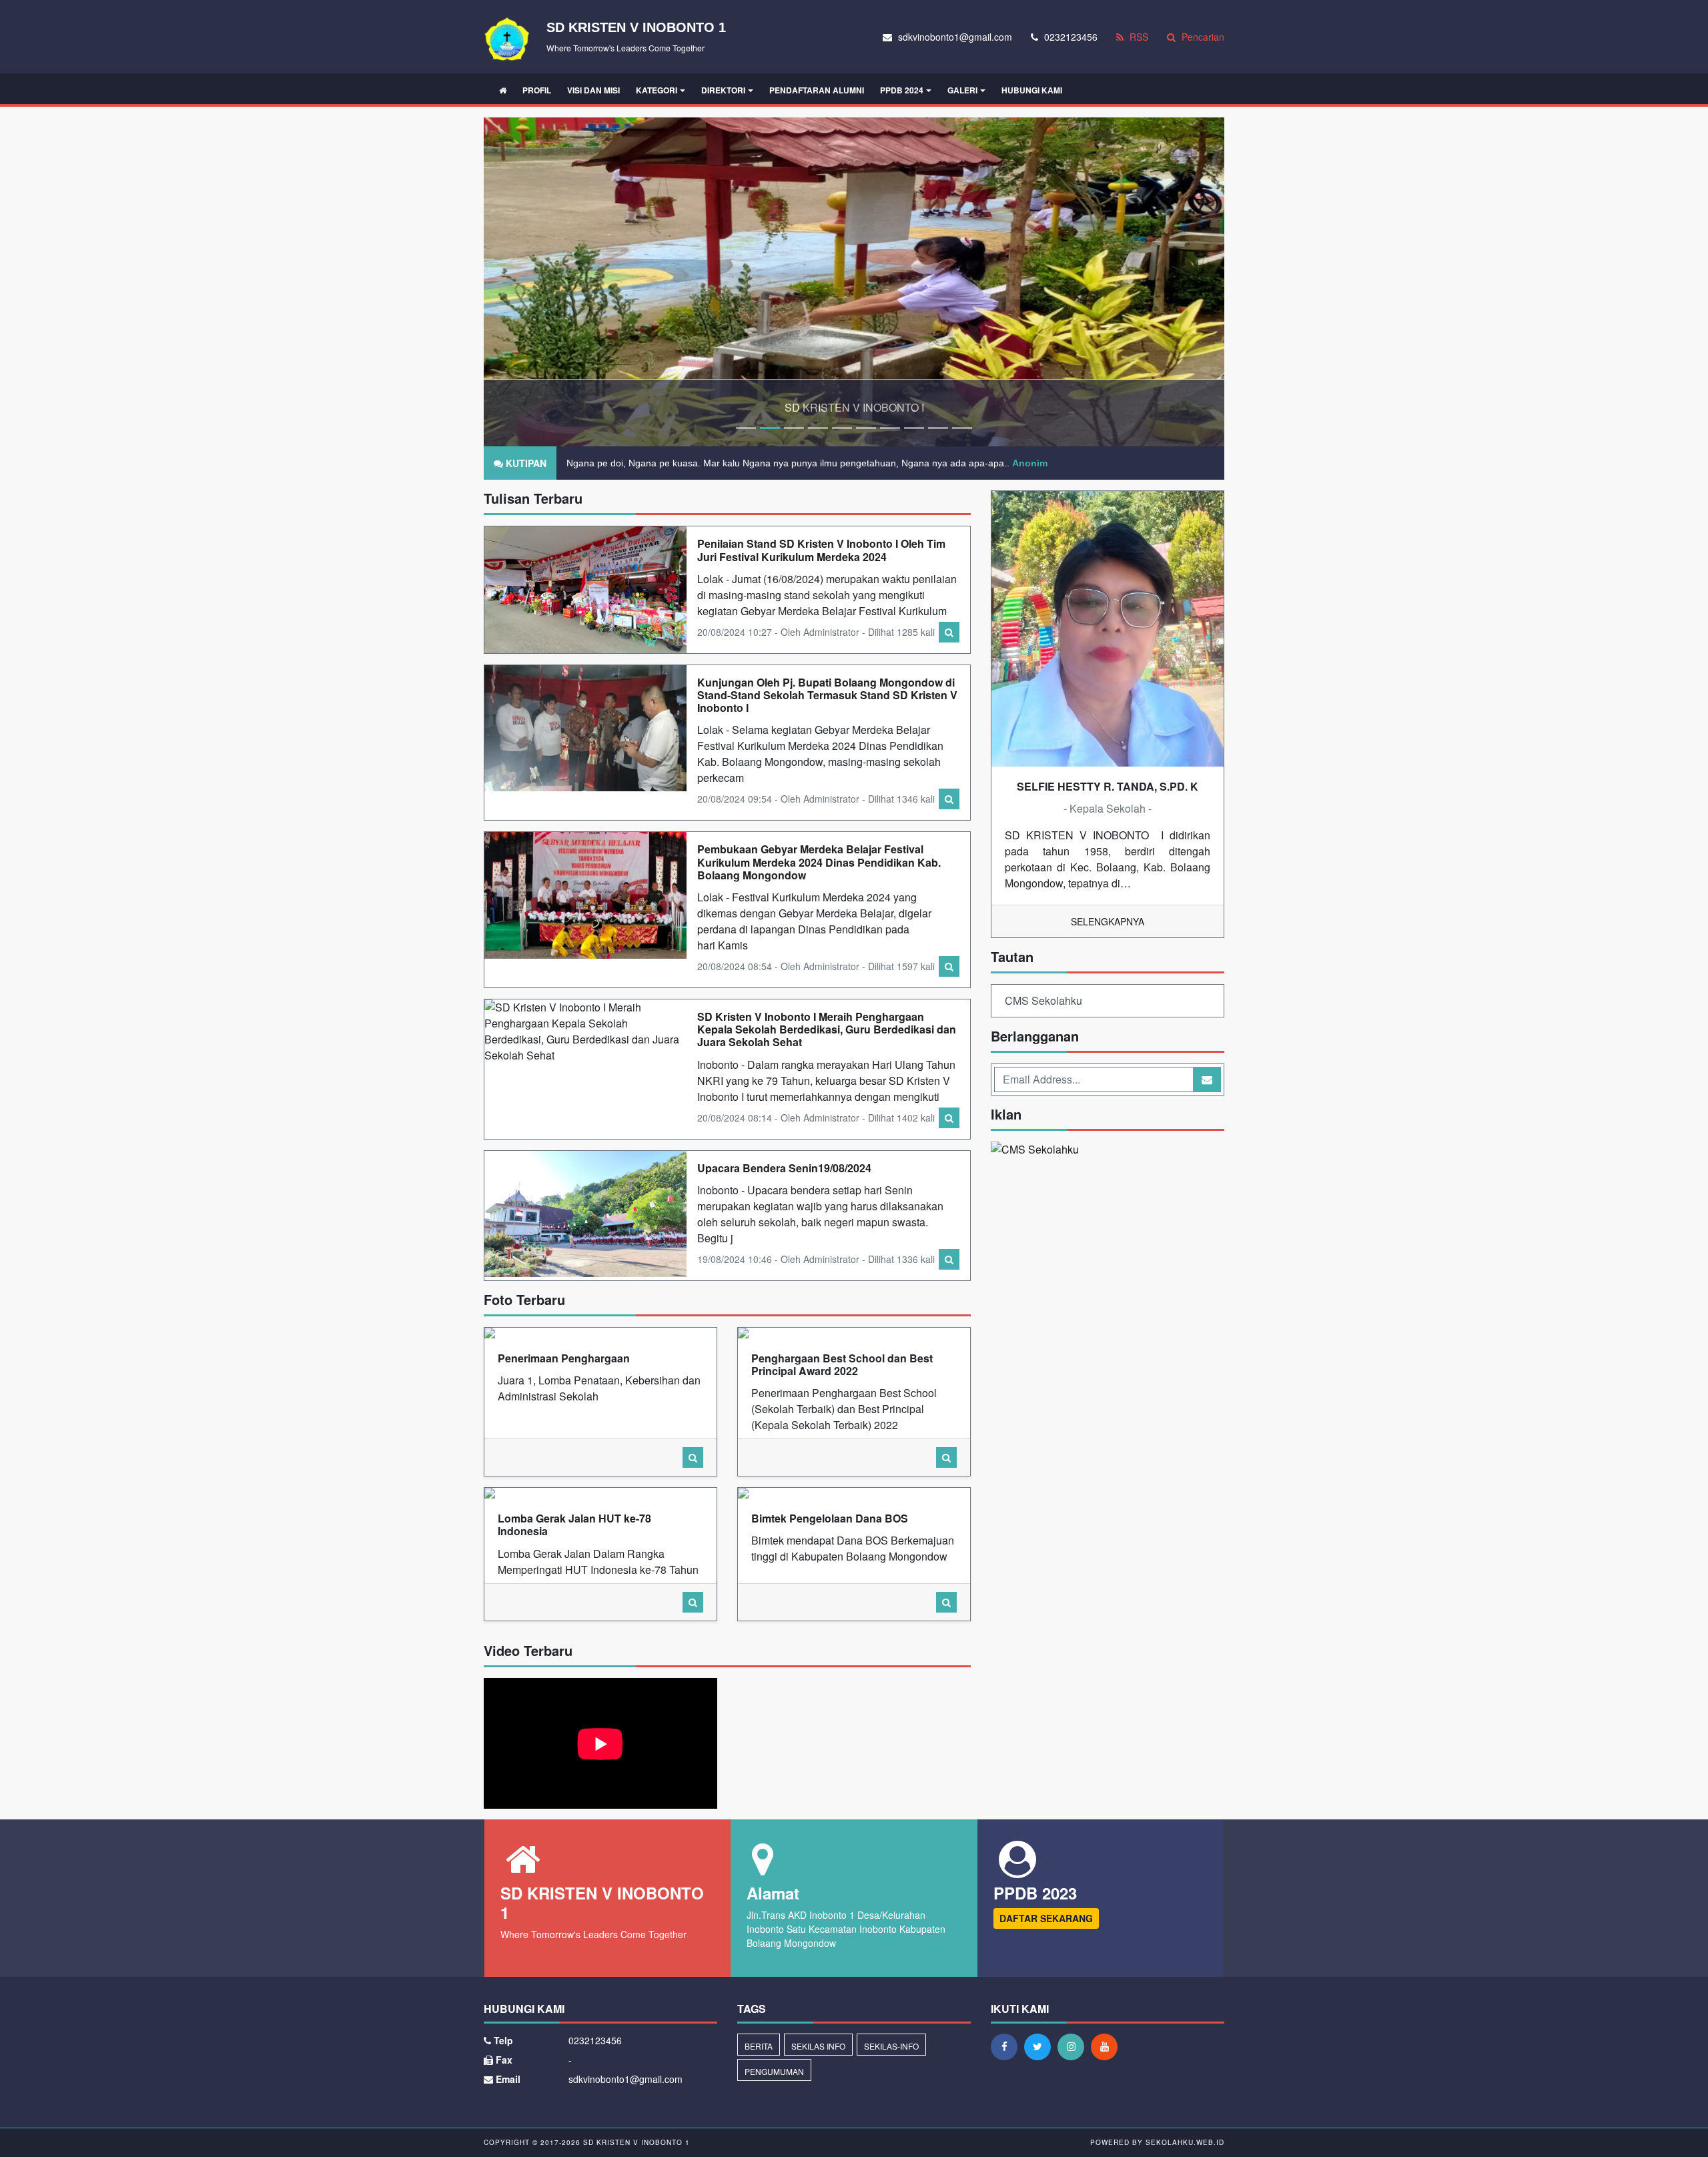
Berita (759, 2046)
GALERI (962, 90)
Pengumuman (774, 2071)
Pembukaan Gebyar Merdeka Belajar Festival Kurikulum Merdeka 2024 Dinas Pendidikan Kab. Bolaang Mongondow (819, 862)
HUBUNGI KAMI (1032, 90)
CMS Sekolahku (1043, 1000)
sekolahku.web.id (1185, 2142)
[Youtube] (1108, 2046)
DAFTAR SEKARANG (1046, 1918)
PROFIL (537, 90)
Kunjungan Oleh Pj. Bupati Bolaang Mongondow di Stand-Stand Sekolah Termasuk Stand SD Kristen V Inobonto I (827, 695)
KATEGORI (657, 90)
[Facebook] (1007, 2046)
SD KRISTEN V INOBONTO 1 (635, 2142)
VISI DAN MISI (593, 90)
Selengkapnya (1108, 921)
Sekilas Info (818, 2046)
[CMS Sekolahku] (1035, 1151)
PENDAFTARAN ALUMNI (817, 90)
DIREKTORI (723, 90)
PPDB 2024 (902, 90)
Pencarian (1202, 37)
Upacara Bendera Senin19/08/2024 (784, 1168)
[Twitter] (1041, 2046)
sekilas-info (891, 2046)
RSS (1138, 37)
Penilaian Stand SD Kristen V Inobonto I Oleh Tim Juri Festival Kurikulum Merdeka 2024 (821, 550)
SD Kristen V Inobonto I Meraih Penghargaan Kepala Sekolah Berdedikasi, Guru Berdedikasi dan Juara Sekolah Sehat (827, 1029)
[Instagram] (1074, 2046)
